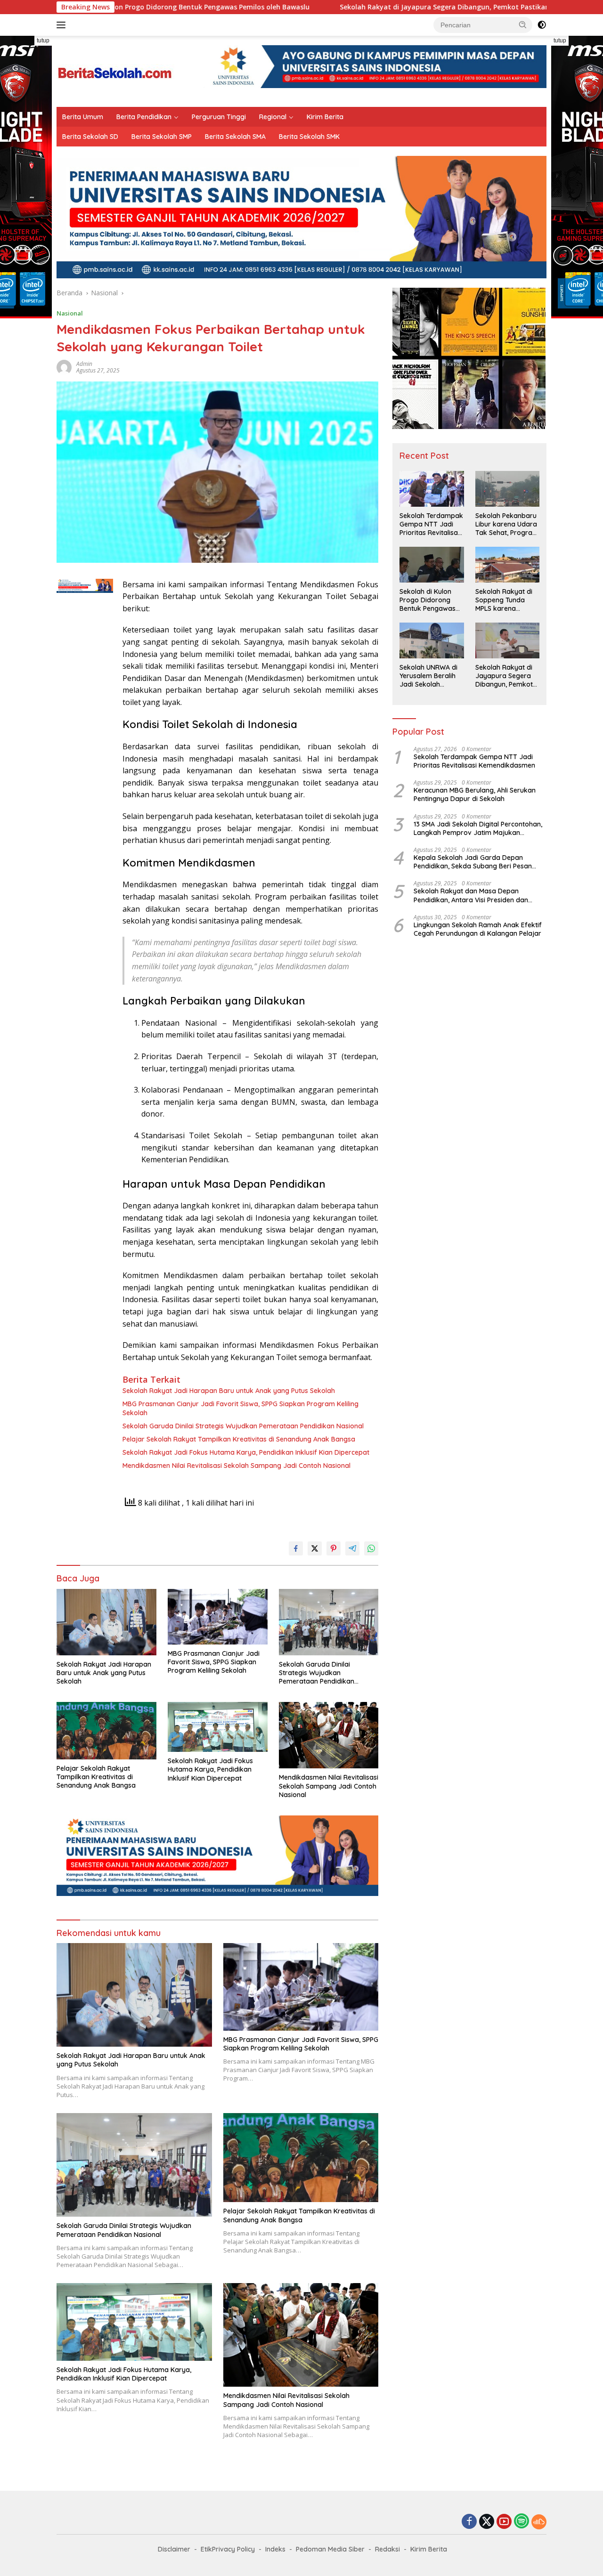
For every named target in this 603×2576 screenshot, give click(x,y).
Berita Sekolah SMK (309, 137)
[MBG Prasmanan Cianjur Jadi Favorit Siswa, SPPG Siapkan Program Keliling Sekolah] (218, 1617)
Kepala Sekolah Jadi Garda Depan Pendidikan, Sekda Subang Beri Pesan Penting (473, 862)
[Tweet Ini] (315, 1548)
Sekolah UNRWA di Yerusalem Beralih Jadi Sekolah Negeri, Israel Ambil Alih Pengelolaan (430, 676)
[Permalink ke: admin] (64, 367)
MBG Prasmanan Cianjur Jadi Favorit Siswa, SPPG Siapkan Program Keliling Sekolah (240, 1408)
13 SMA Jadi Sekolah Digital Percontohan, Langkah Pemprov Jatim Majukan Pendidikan (478, 828)
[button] (523, 24)
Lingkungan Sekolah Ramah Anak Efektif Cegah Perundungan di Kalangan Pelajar (478, 929)
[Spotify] (522, 2522)
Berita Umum (83, 117)
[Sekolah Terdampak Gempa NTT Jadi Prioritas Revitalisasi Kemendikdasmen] (432, 489)
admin (84, 364)
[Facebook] (469, 2522)
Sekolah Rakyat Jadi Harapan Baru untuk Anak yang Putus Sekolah (229, 1391)
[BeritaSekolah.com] (115, 70)
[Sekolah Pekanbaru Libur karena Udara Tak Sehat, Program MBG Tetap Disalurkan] (507, 489)
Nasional (70, 313)
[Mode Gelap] (542, 25)
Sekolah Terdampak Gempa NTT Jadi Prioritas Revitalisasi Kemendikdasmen (431, 524)
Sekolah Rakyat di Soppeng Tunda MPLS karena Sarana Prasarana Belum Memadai (505, 600)
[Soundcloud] (539, 2522)
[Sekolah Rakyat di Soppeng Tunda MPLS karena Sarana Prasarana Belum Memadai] (507, 565)
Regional (273, 117)
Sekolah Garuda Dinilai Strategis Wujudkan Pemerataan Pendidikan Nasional (243, 1426)
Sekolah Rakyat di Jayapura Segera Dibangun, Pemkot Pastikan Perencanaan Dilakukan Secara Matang (396, 7)
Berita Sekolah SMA (235, 137)
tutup (43, 41)
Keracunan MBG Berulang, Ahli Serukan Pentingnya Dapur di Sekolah (475, 794)
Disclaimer (174, 2549)
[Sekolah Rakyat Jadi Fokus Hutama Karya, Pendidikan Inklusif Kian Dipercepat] (218, 1727)
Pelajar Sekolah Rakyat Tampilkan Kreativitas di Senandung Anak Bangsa (239, 1439)
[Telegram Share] (352, 1548)
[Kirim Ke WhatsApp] (371, 1548)
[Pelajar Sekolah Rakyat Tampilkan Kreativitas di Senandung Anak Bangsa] (106, 1731)
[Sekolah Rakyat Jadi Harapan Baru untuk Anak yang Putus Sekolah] (106, 1622)
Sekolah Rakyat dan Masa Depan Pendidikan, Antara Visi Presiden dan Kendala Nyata (471, 895)
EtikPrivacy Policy (228, 2549)
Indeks (275, 2549)
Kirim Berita (325, 117)
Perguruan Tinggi (219, 117)
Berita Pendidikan (144, 117)
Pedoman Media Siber (330, 2549)
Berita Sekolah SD (90, 137)
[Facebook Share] (296, 1548)
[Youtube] (504, 2522)
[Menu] (63, 25)
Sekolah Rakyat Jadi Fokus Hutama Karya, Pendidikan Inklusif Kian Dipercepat (246, 1452)
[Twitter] (487, 2522)
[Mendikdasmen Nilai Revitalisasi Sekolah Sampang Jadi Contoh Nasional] (329, 1735)
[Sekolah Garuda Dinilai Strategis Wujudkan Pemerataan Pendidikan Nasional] (329, 1622)
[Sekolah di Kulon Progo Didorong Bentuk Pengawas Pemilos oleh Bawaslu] (432, 565)
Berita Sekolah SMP (162, 137)
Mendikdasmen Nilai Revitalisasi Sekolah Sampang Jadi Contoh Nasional (236, 1466)
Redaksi (387, 2549)
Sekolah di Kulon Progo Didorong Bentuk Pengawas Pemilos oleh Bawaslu (428, 600)
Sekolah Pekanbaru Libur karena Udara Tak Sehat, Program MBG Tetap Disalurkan (507, 524)
